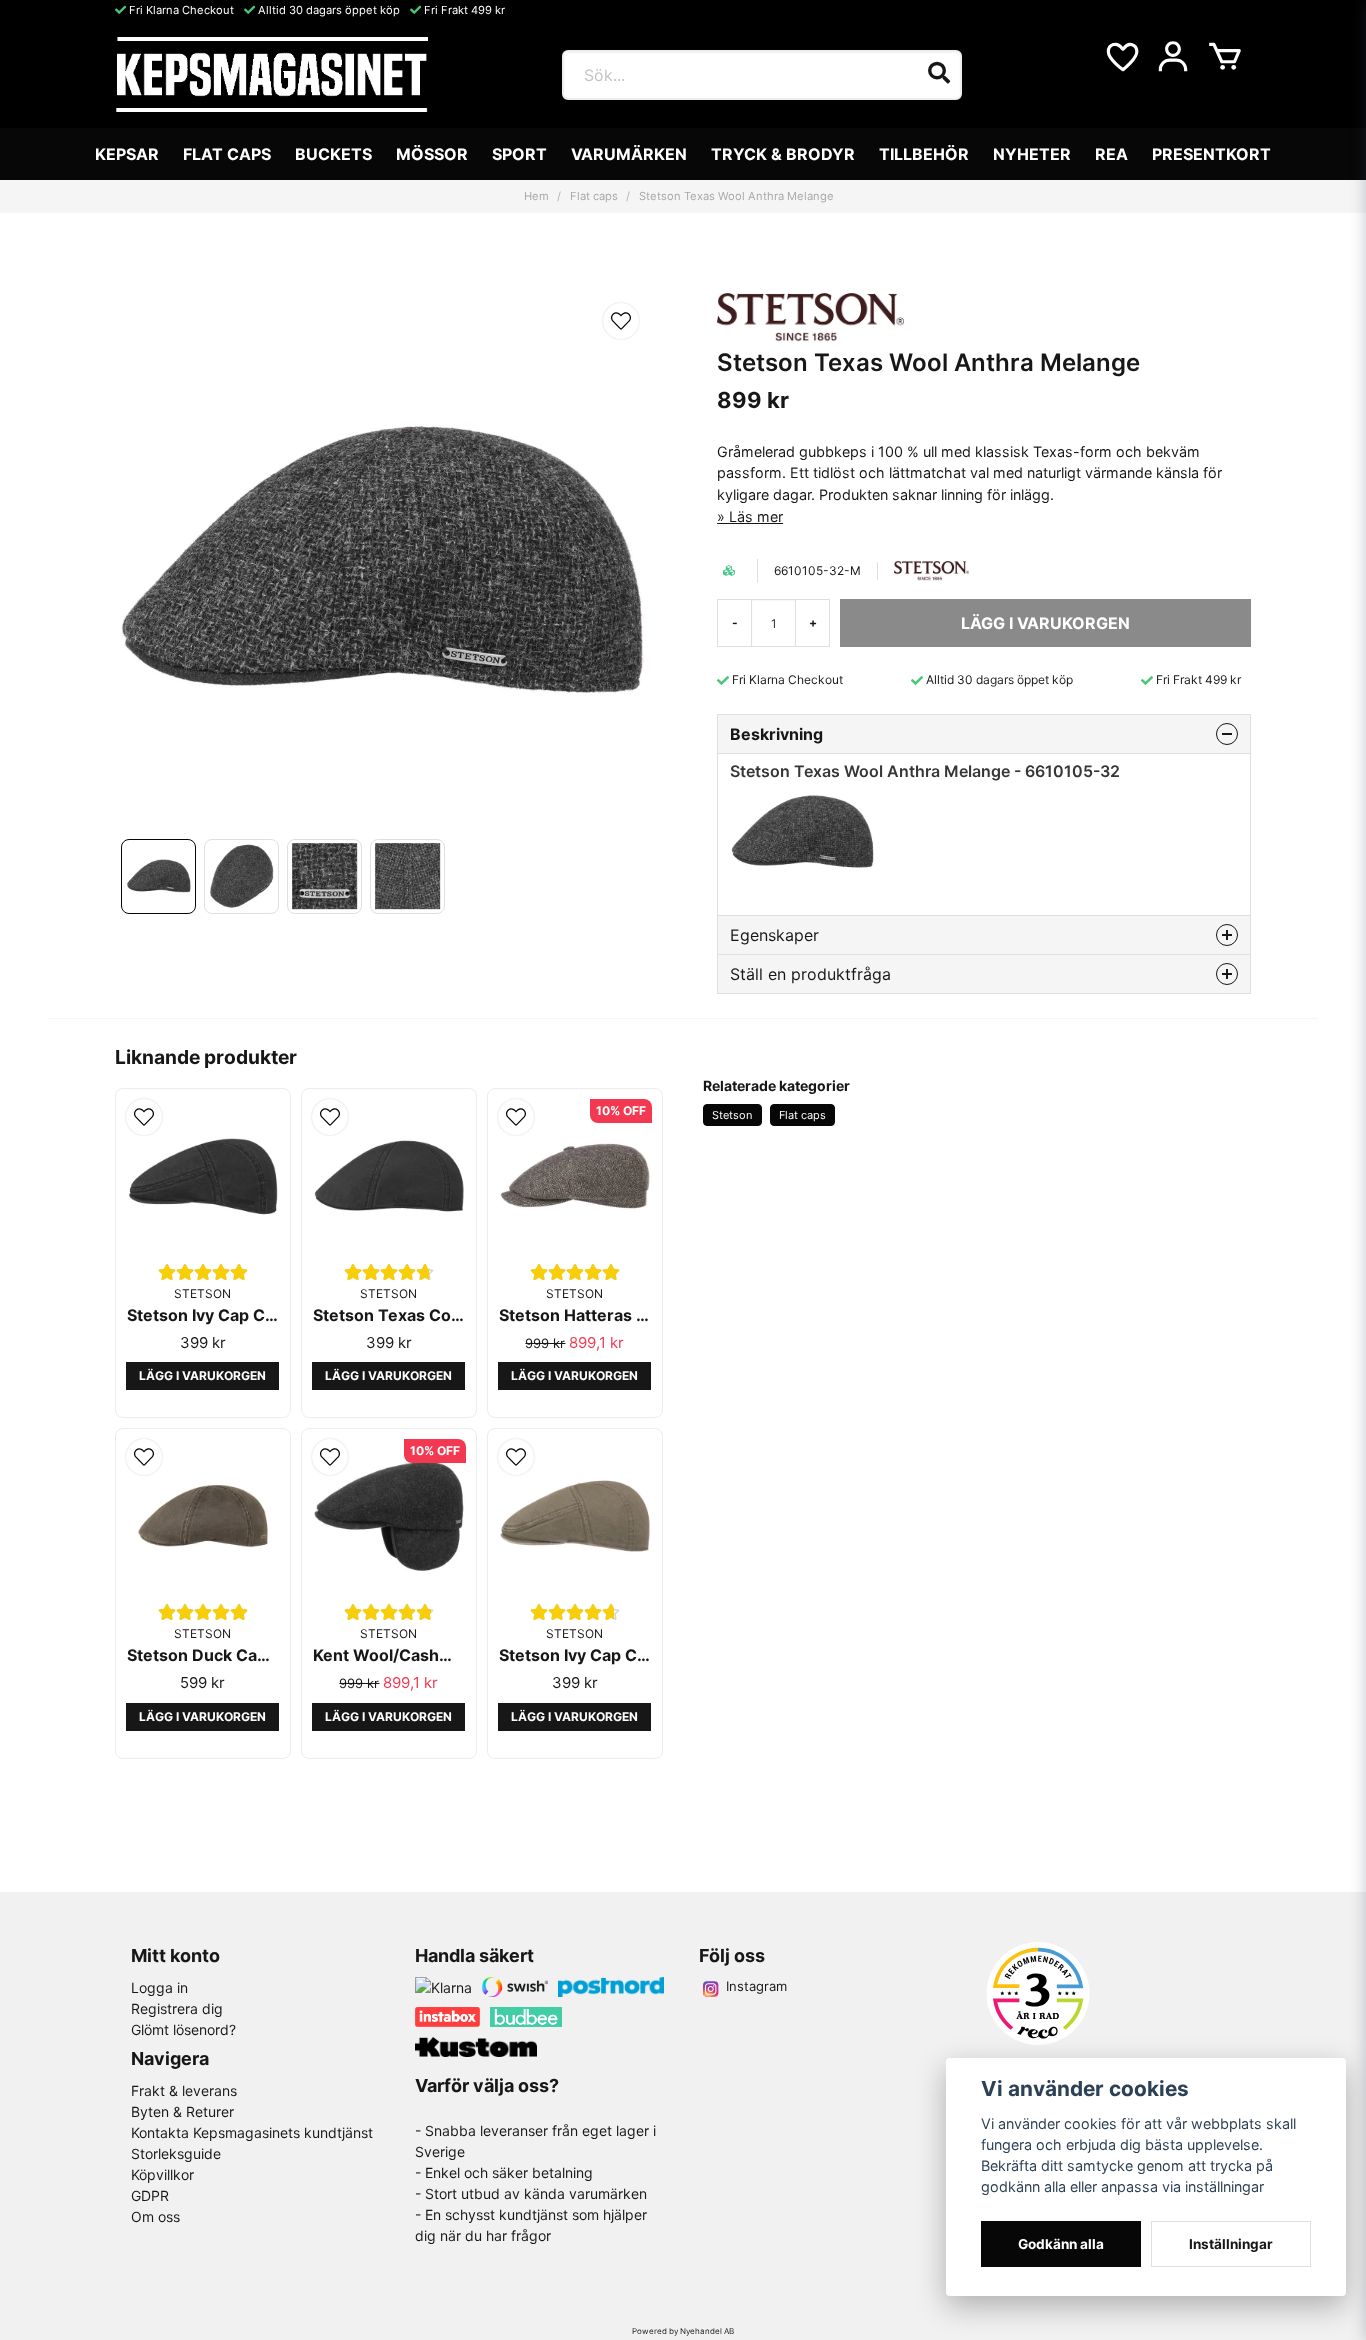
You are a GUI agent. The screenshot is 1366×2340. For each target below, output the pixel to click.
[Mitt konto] (1173, 57)
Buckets (333, 154)
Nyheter (1032, 154)
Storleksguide (176, 2153)
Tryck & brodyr (783, 154)
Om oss (155, 2216)
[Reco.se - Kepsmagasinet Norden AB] (1038, 1993)
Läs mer (756, 516)
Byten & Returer (182, 2111)
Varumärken (629, 154)
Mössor (432, 154)
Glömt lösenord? (183, 2029)
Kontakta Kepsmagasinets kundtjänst (252, 2132)
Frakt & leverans (184, 2090)
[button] (621, 321)
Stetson (732, 1115)
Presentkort (1211, 154)
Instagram (756, 1986)
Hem (536, 196)
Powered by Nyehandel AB (683, 2331)
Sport (519, 154)
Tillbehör (924, 154)
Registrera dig (177, 2008)
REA (1111, 154)
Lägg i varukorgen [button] (202, 1375)
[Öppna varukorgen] (1225, 57)
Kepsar (127, 154)
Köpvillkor (162, 2174)
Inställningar (1231, 2244)
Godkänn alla (1061, 2244)
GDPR (150, 2195)
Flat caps (227, 154)
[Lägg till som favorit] (1121, 57)
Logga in (159, 1987)
